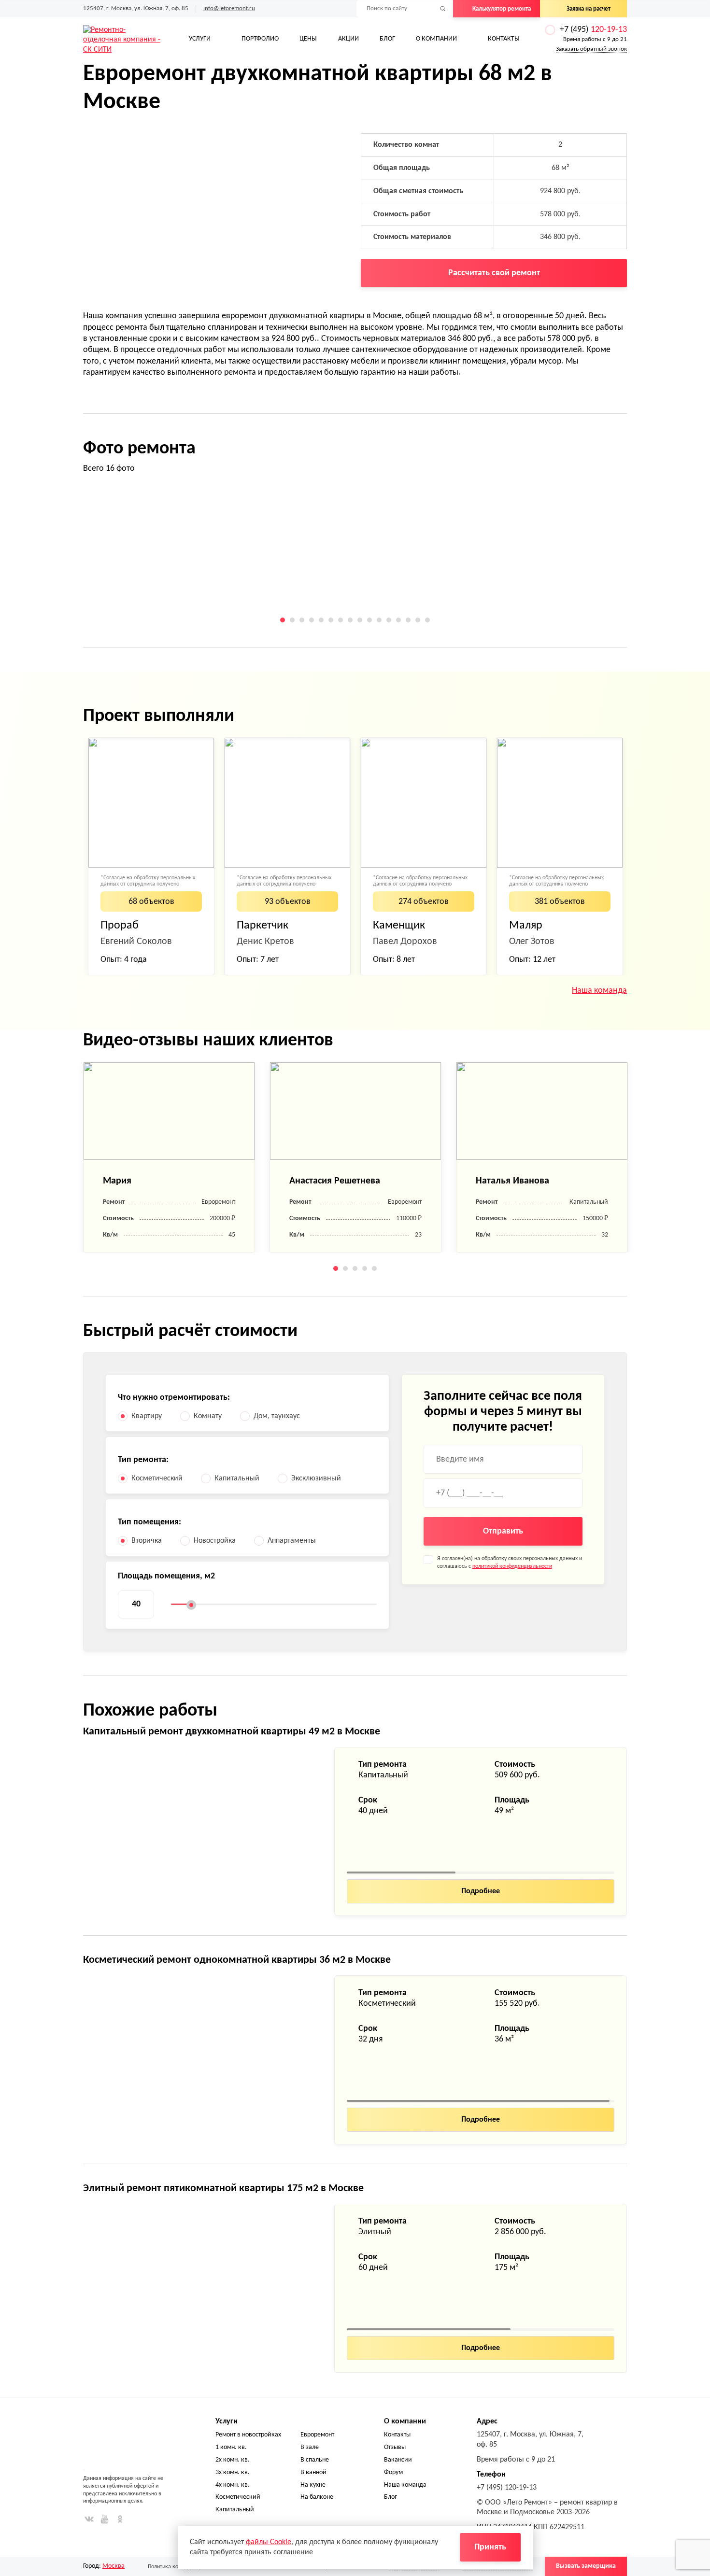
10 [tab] (369, 620)
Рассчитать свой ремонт (494, 273)
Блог (387, 39)
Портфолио (260, 39)
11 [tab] (379, 620)
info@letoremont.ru (229, 8)
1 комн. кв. (231, 2447)
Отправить (503, 1531)
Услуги (200, 39)
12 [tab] (389, 620)
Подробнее (481, 1891)
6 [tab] (331, 620)
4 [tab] (312, 620)
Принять (490, 2547)
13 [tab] (398, 620)
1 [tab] (283, 620)
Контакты (504, 39)
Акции (348, 39)
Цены (308, 39)
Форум (393, 2472)
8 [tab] (350, 620)
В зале (310, 2447)
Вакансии (398, 2460)
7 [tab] (341, 620)
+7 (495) (593, 30)
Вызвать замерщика (586, 2566)
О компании (436, 39)
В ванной (313, 2472)
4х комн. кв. (233, 2485)
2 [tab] (292, 620)
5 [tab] (321, 620)
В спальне (315, 2460)
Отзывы (395, 2447)
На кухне (313, 2485)
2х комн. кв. (233, 2460)
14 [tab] (408, 620)
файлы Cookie (269, 2542)
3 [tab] (302, 620)
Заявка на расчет (589, 9)
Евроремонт (317, 2435)
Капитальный (235, 2510)
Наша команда (599, 991)
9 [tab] (360, 620)
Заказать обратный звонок (591, 49)
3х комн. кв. (233, 2472)
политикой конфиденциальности (512, 1566)
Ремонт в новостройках (248, 2435)
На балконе (317, 2497)
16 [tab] (427, 620)
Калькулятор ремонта (502, 9)
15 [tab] (418, 620)
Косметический (238, 2497)
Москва (114, 2566)
